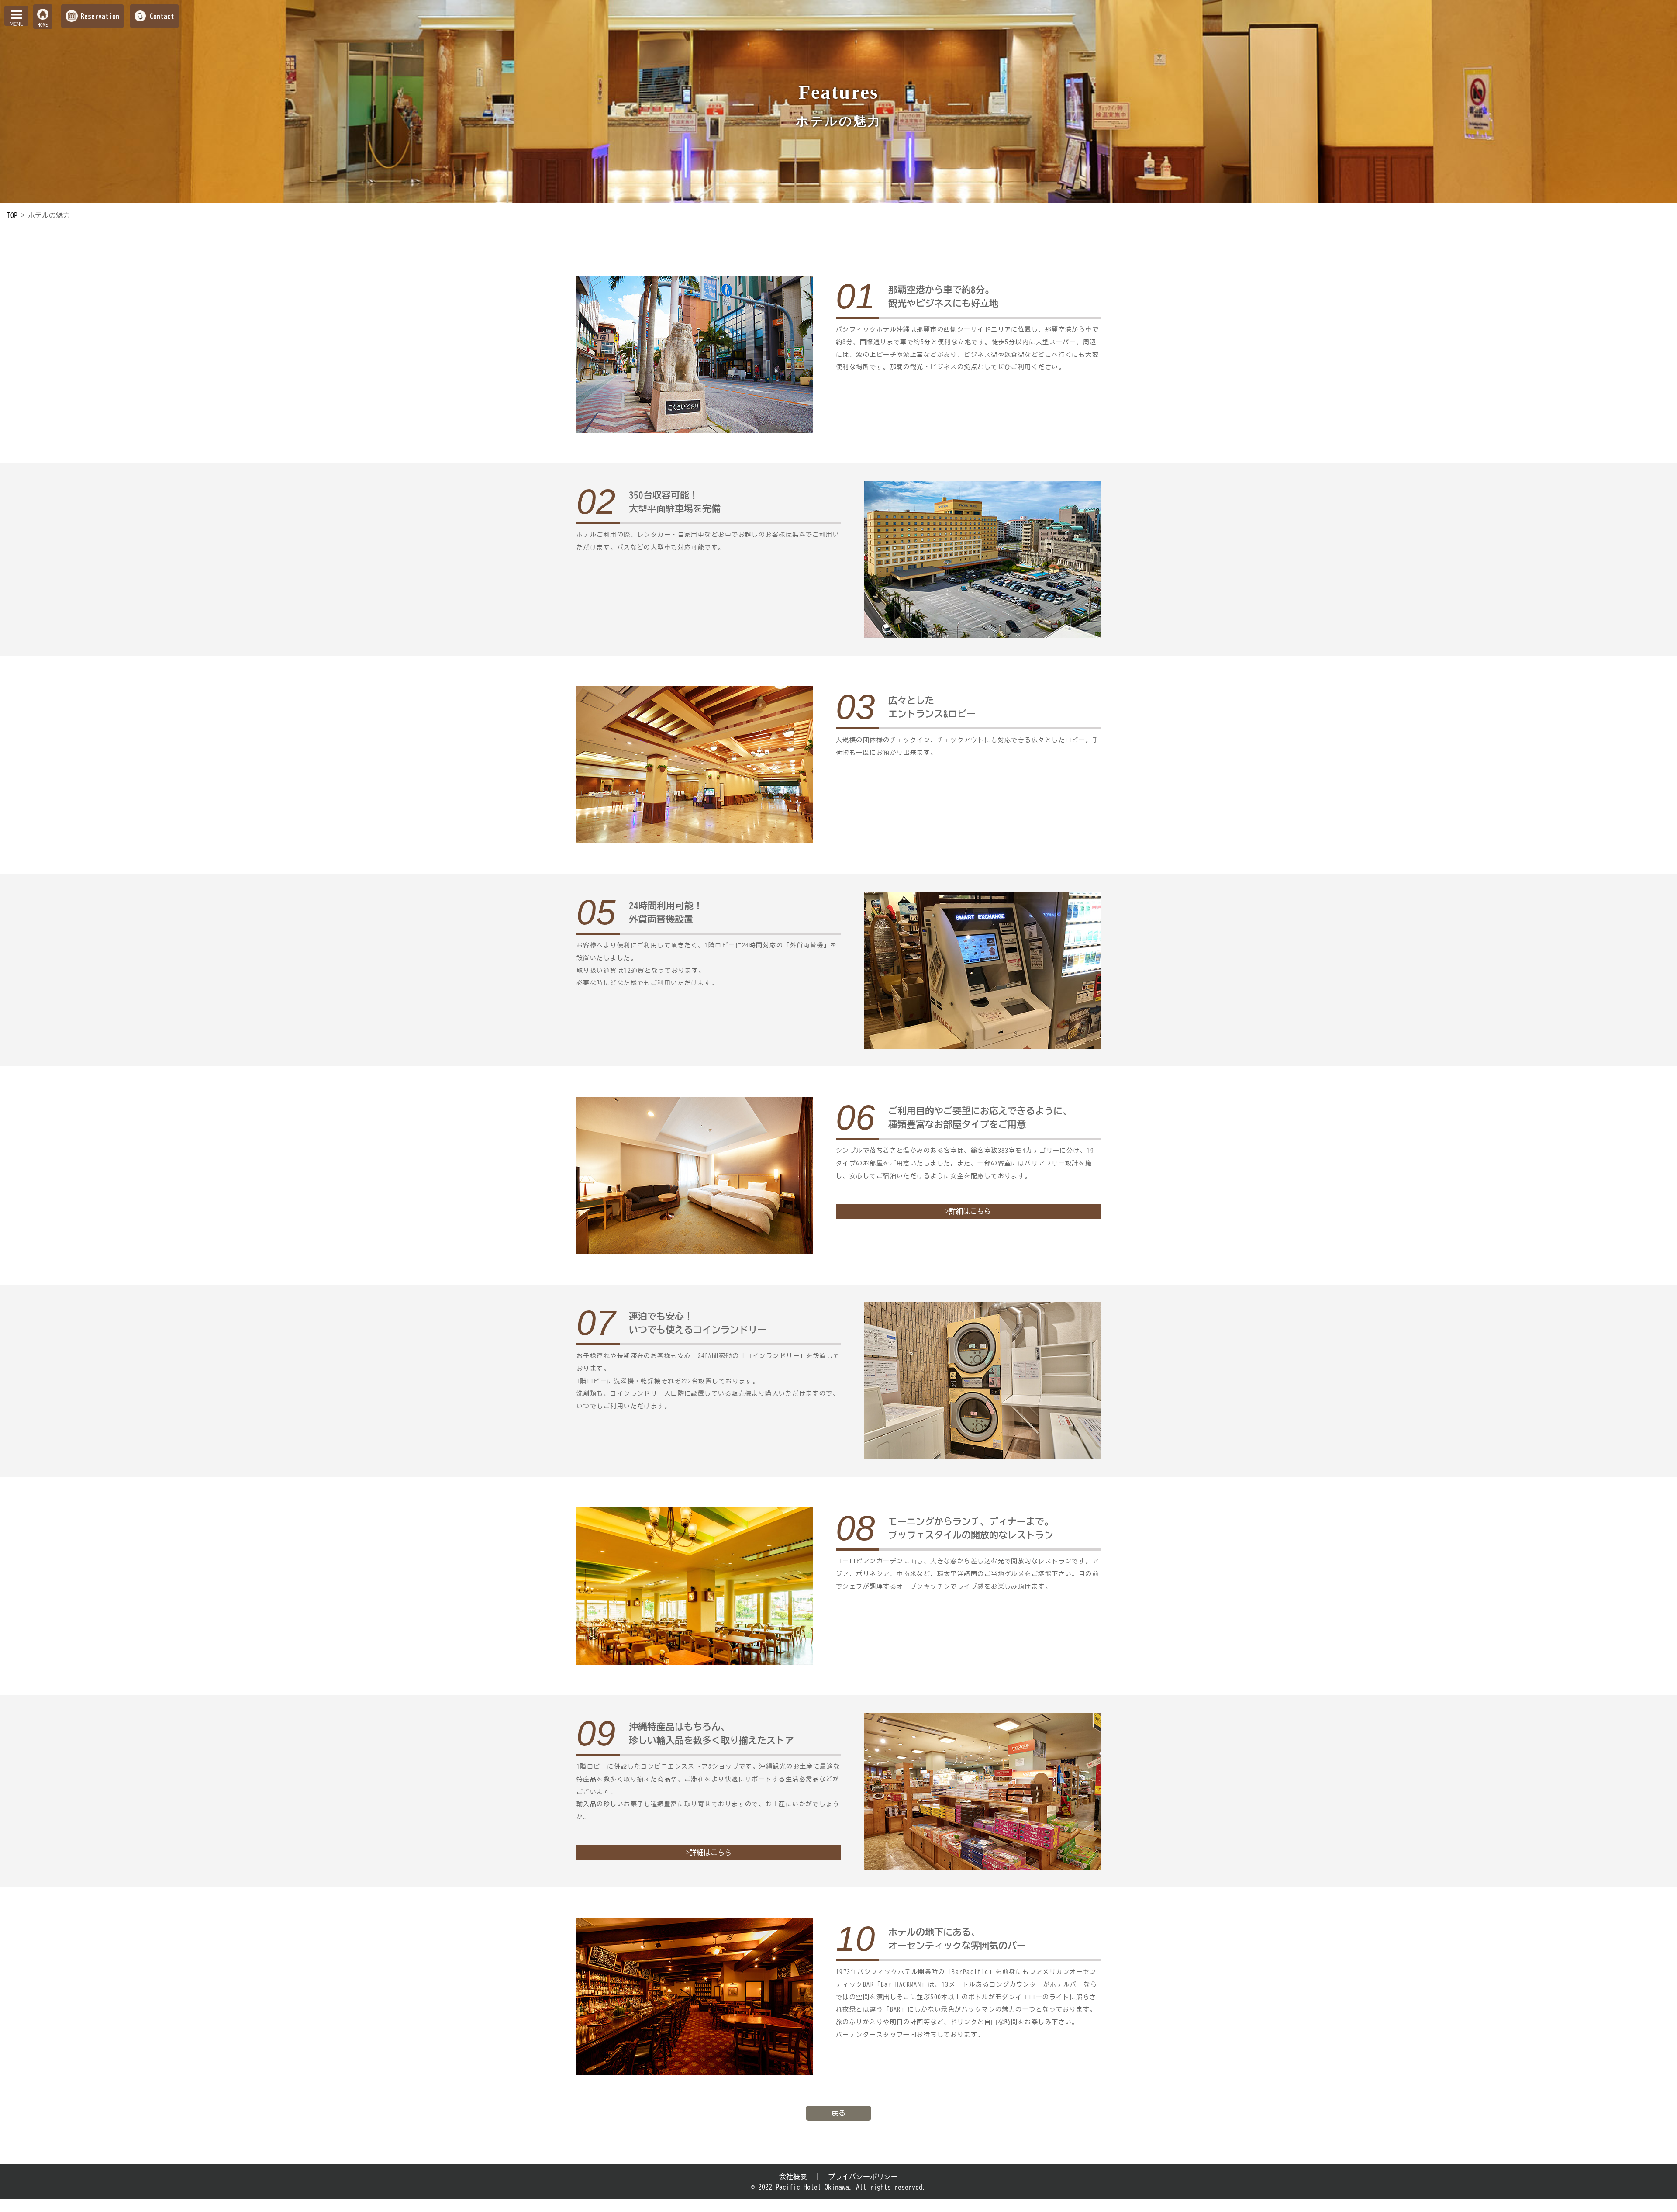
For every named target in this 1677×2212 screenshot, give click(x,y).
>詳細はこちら (968, 1211)
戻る (838, 2113)
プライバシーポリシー (863, 2177)
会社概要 (793, 2177)
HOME (43, 25)
